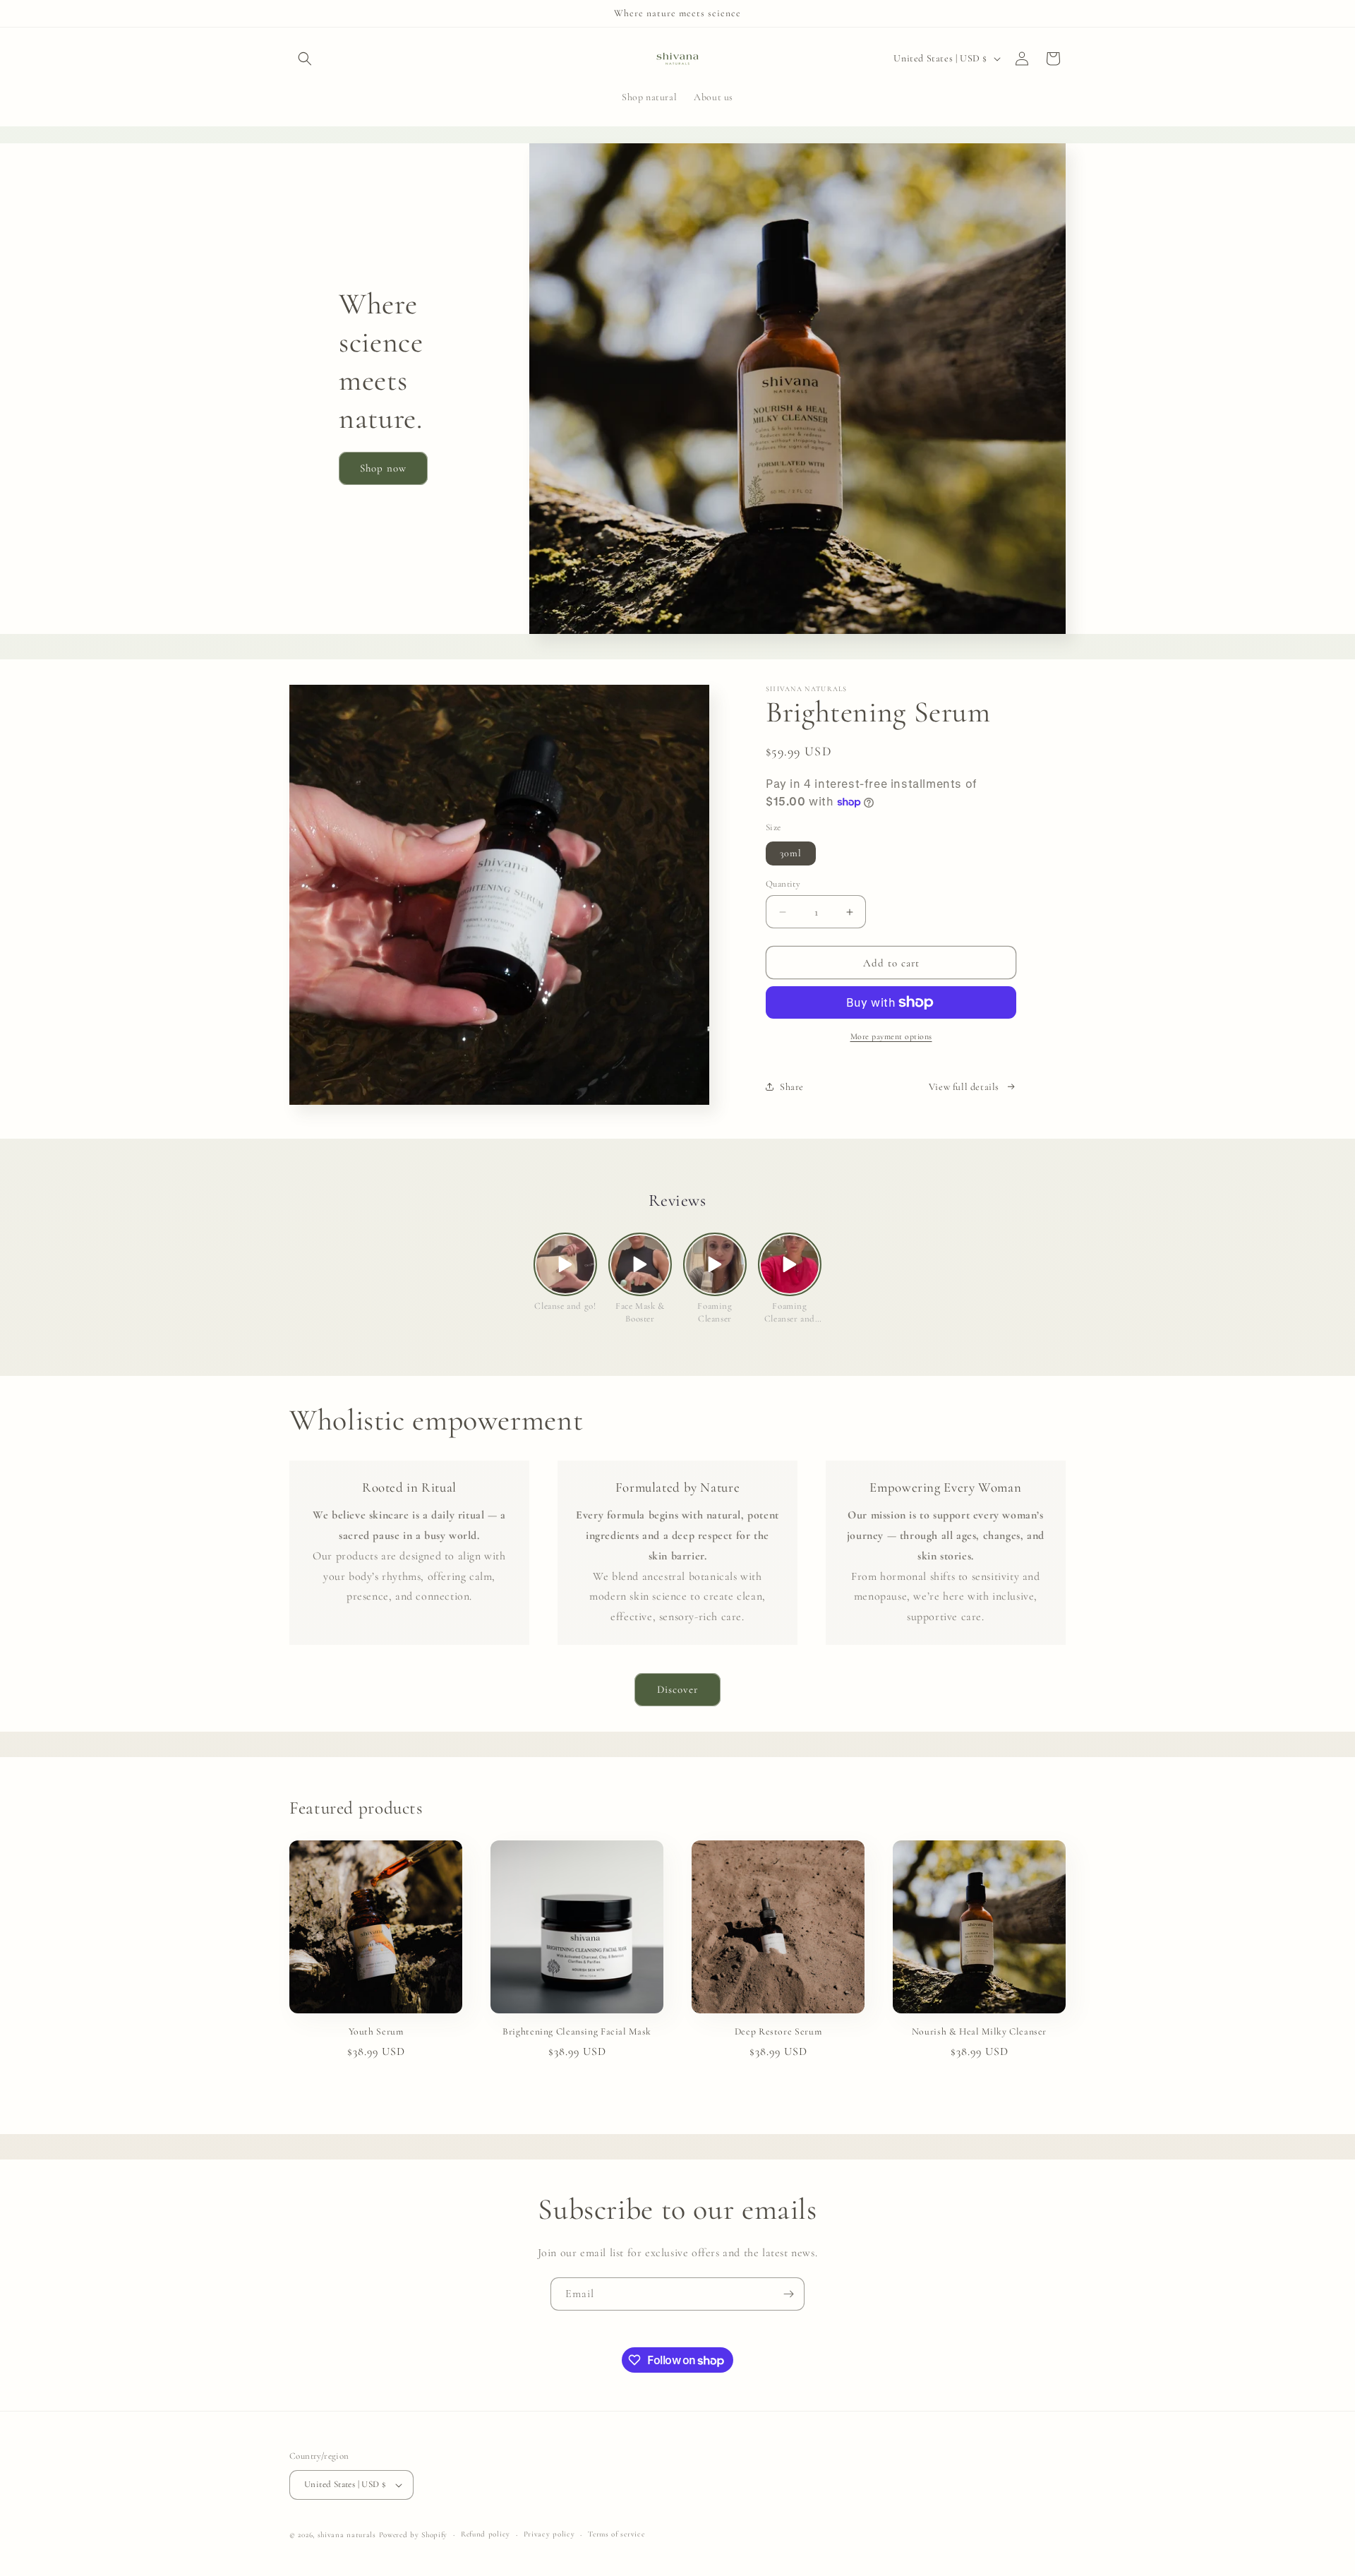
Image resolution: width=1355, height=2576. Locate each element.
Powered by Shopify (414, 2535)
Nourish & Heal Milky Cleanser (979, 2031)
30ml (791, 853)
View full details (964, 1087)
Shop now (383, 468)
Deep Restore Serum (778, 2031)
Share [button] (792, 1087)
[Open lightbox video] (565, 1264)
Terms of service (616, 2534)
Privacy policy (549, 2534)
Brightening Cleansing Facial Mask (577, 2031)
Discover (677, 1689)
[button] (305, 59)
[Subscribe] (788, 2294)
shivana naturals (347, 2535)
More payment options (891, 1036)
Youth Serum (376, 2031)
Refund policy (486, 2534)
